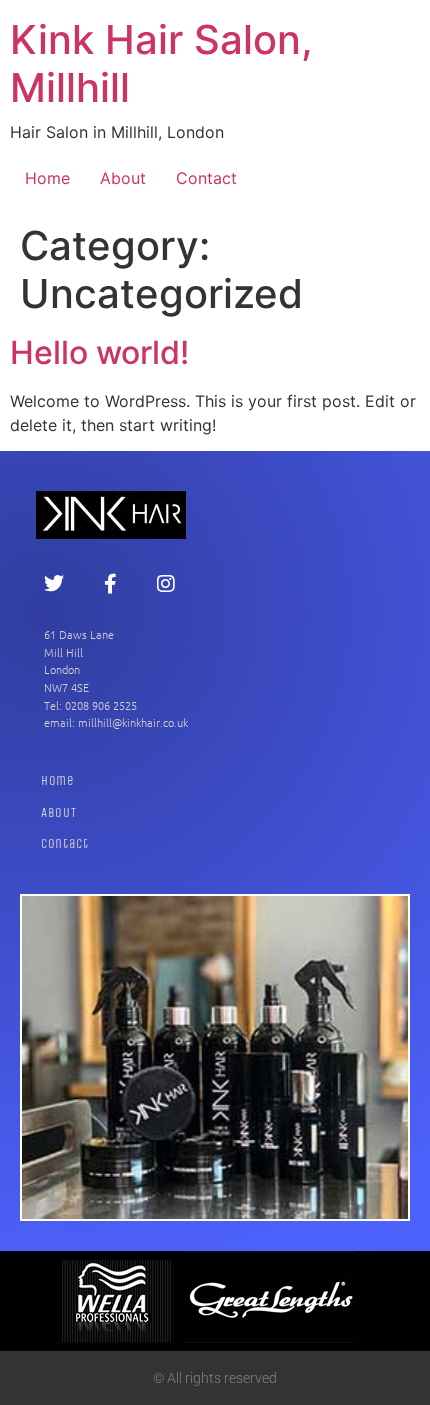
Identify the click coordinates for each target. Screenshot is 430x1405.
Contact (206, 178)
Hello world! (99, 352)
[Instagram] (166, 584)
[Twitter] (54, 584)
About (123, 178)
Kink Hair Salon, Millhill (161, 63)
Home (47, 178)
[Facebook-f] (110, 584)
